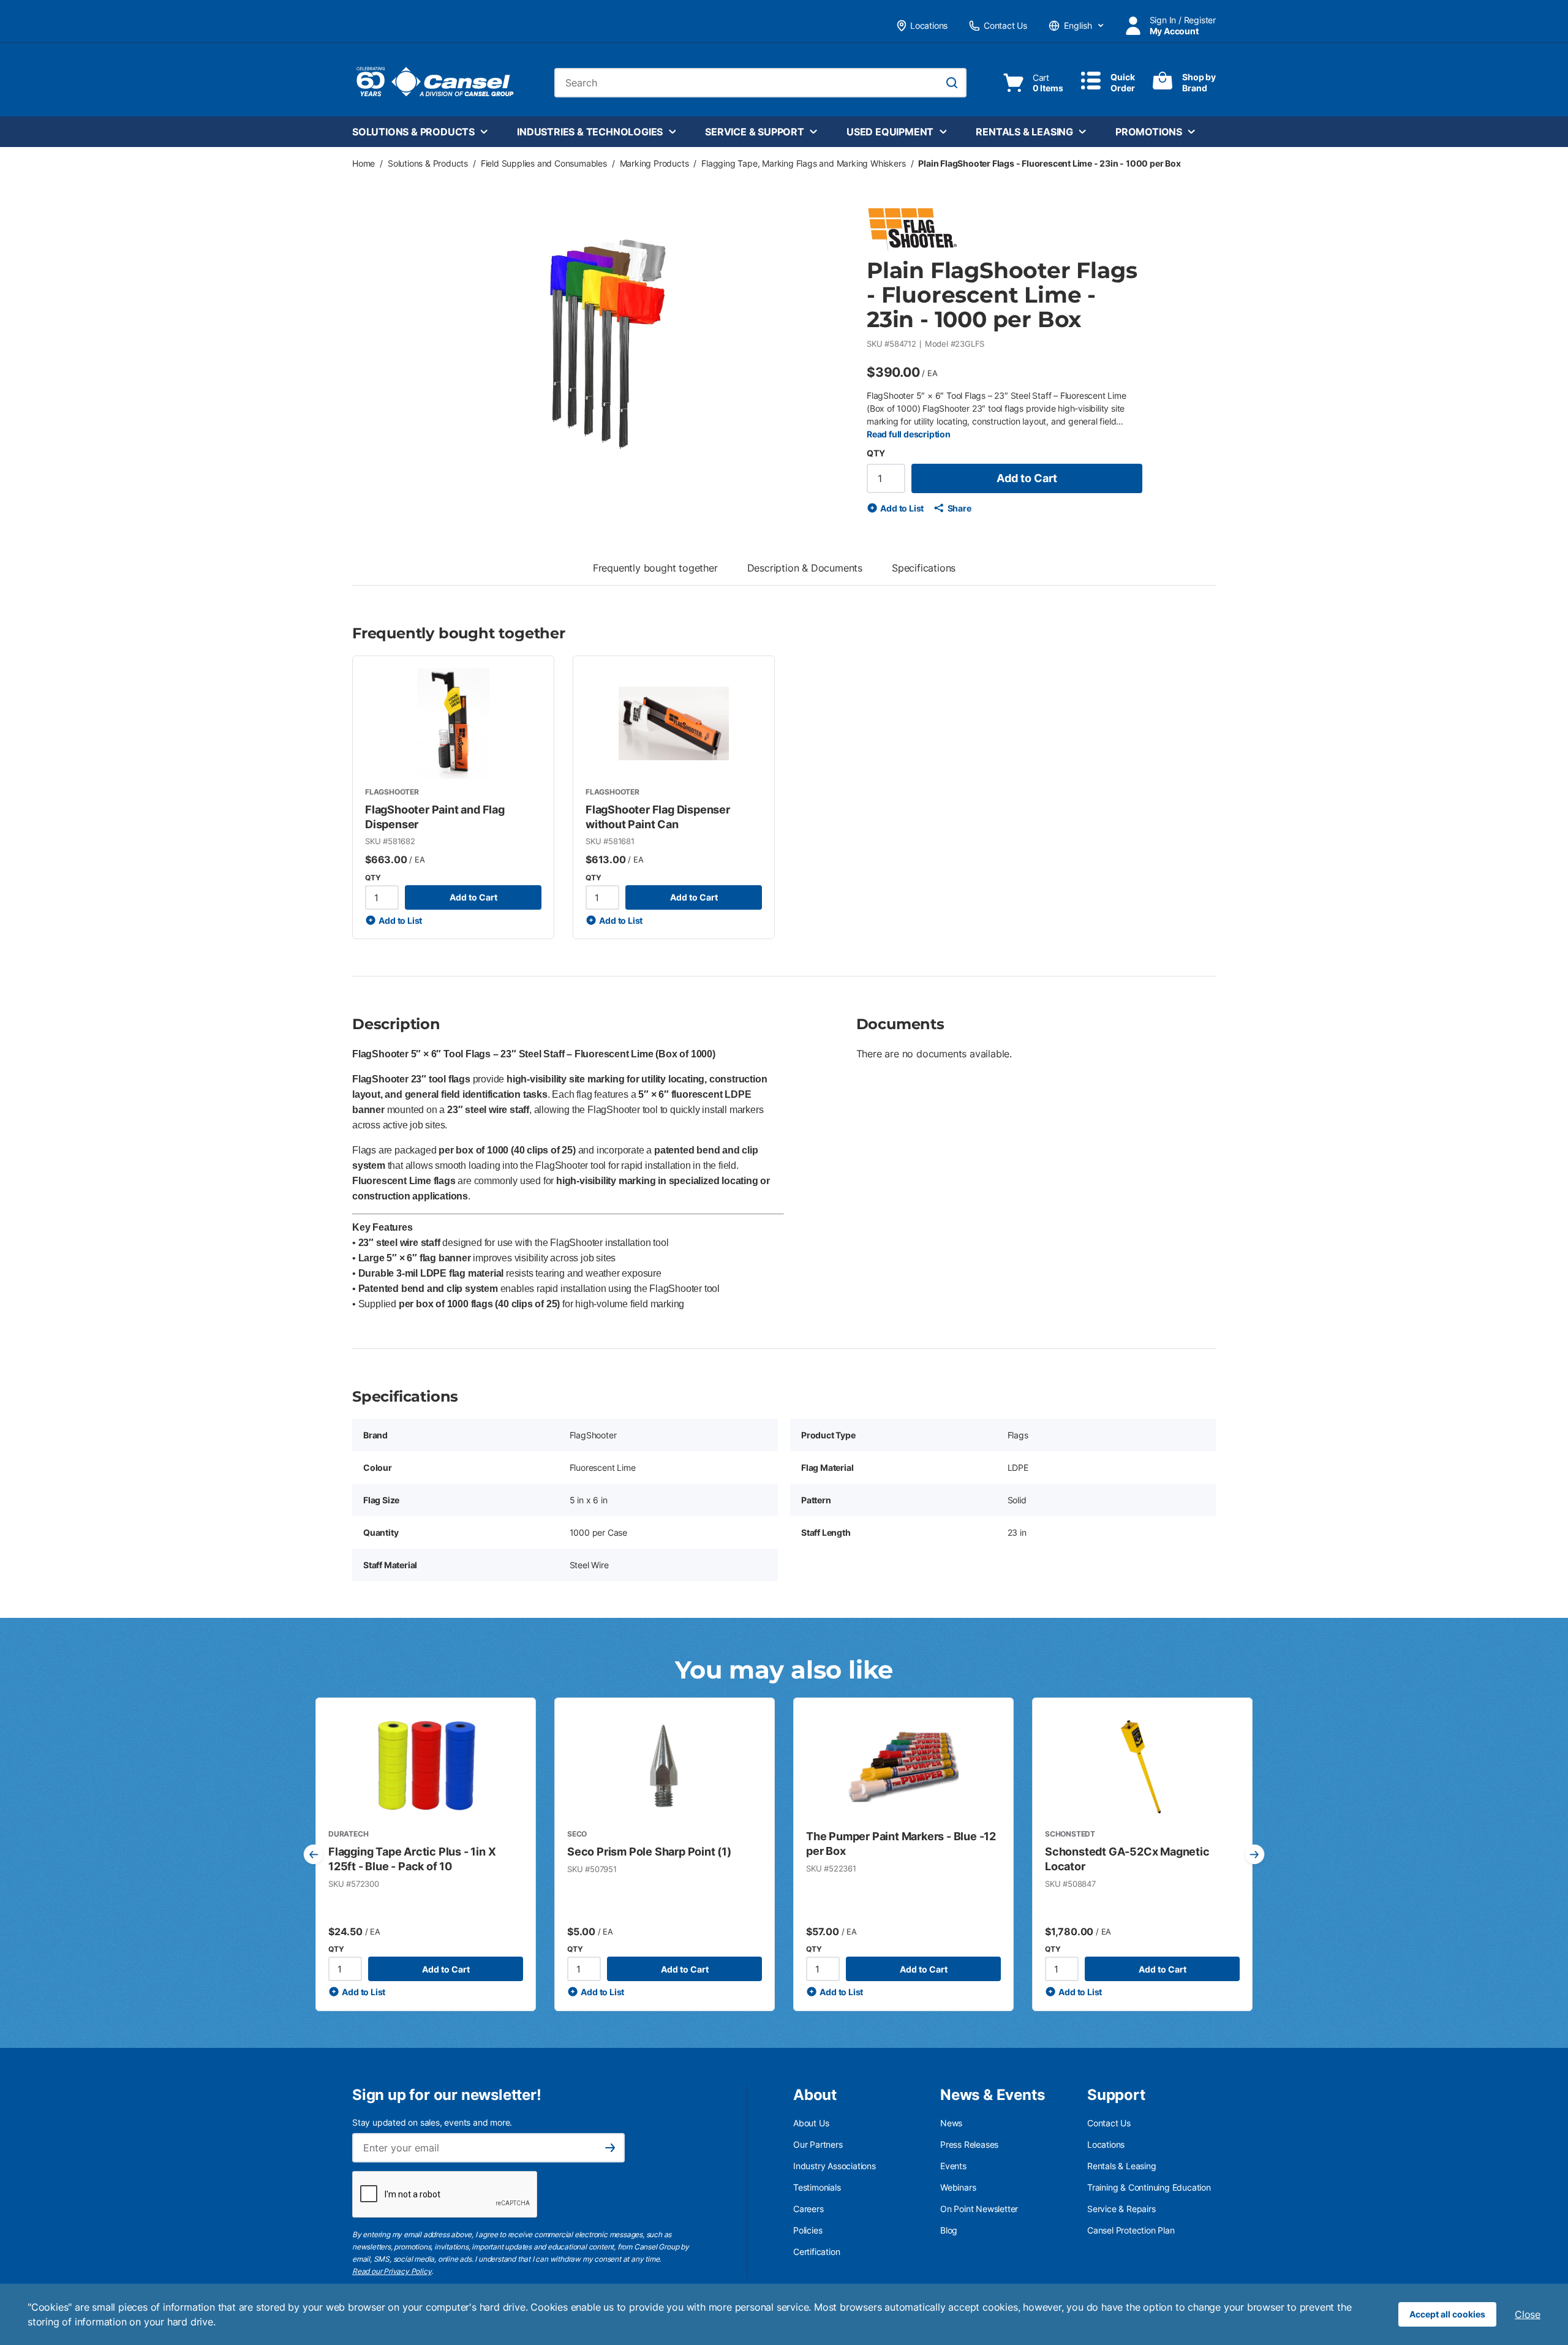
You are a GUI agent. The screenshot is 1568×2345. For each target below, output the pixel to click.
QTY (876, 453)
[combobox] (760, 83)
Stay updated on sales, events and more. (432, 2122)
